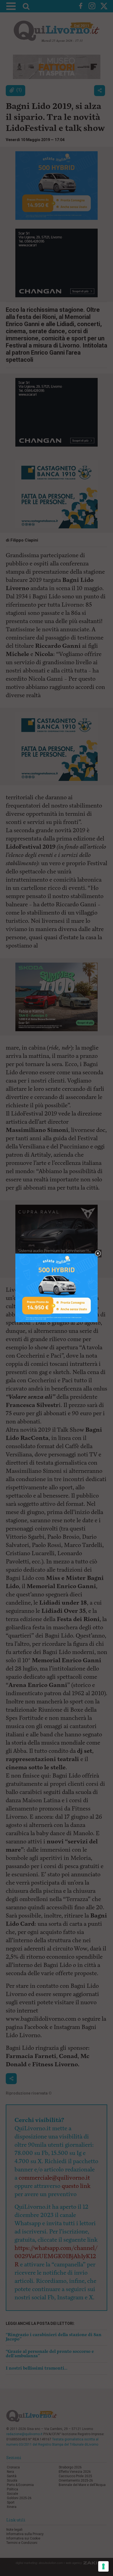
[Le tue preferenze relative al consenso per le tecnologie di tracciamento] (103, 2566)
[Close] (98, 1254)
